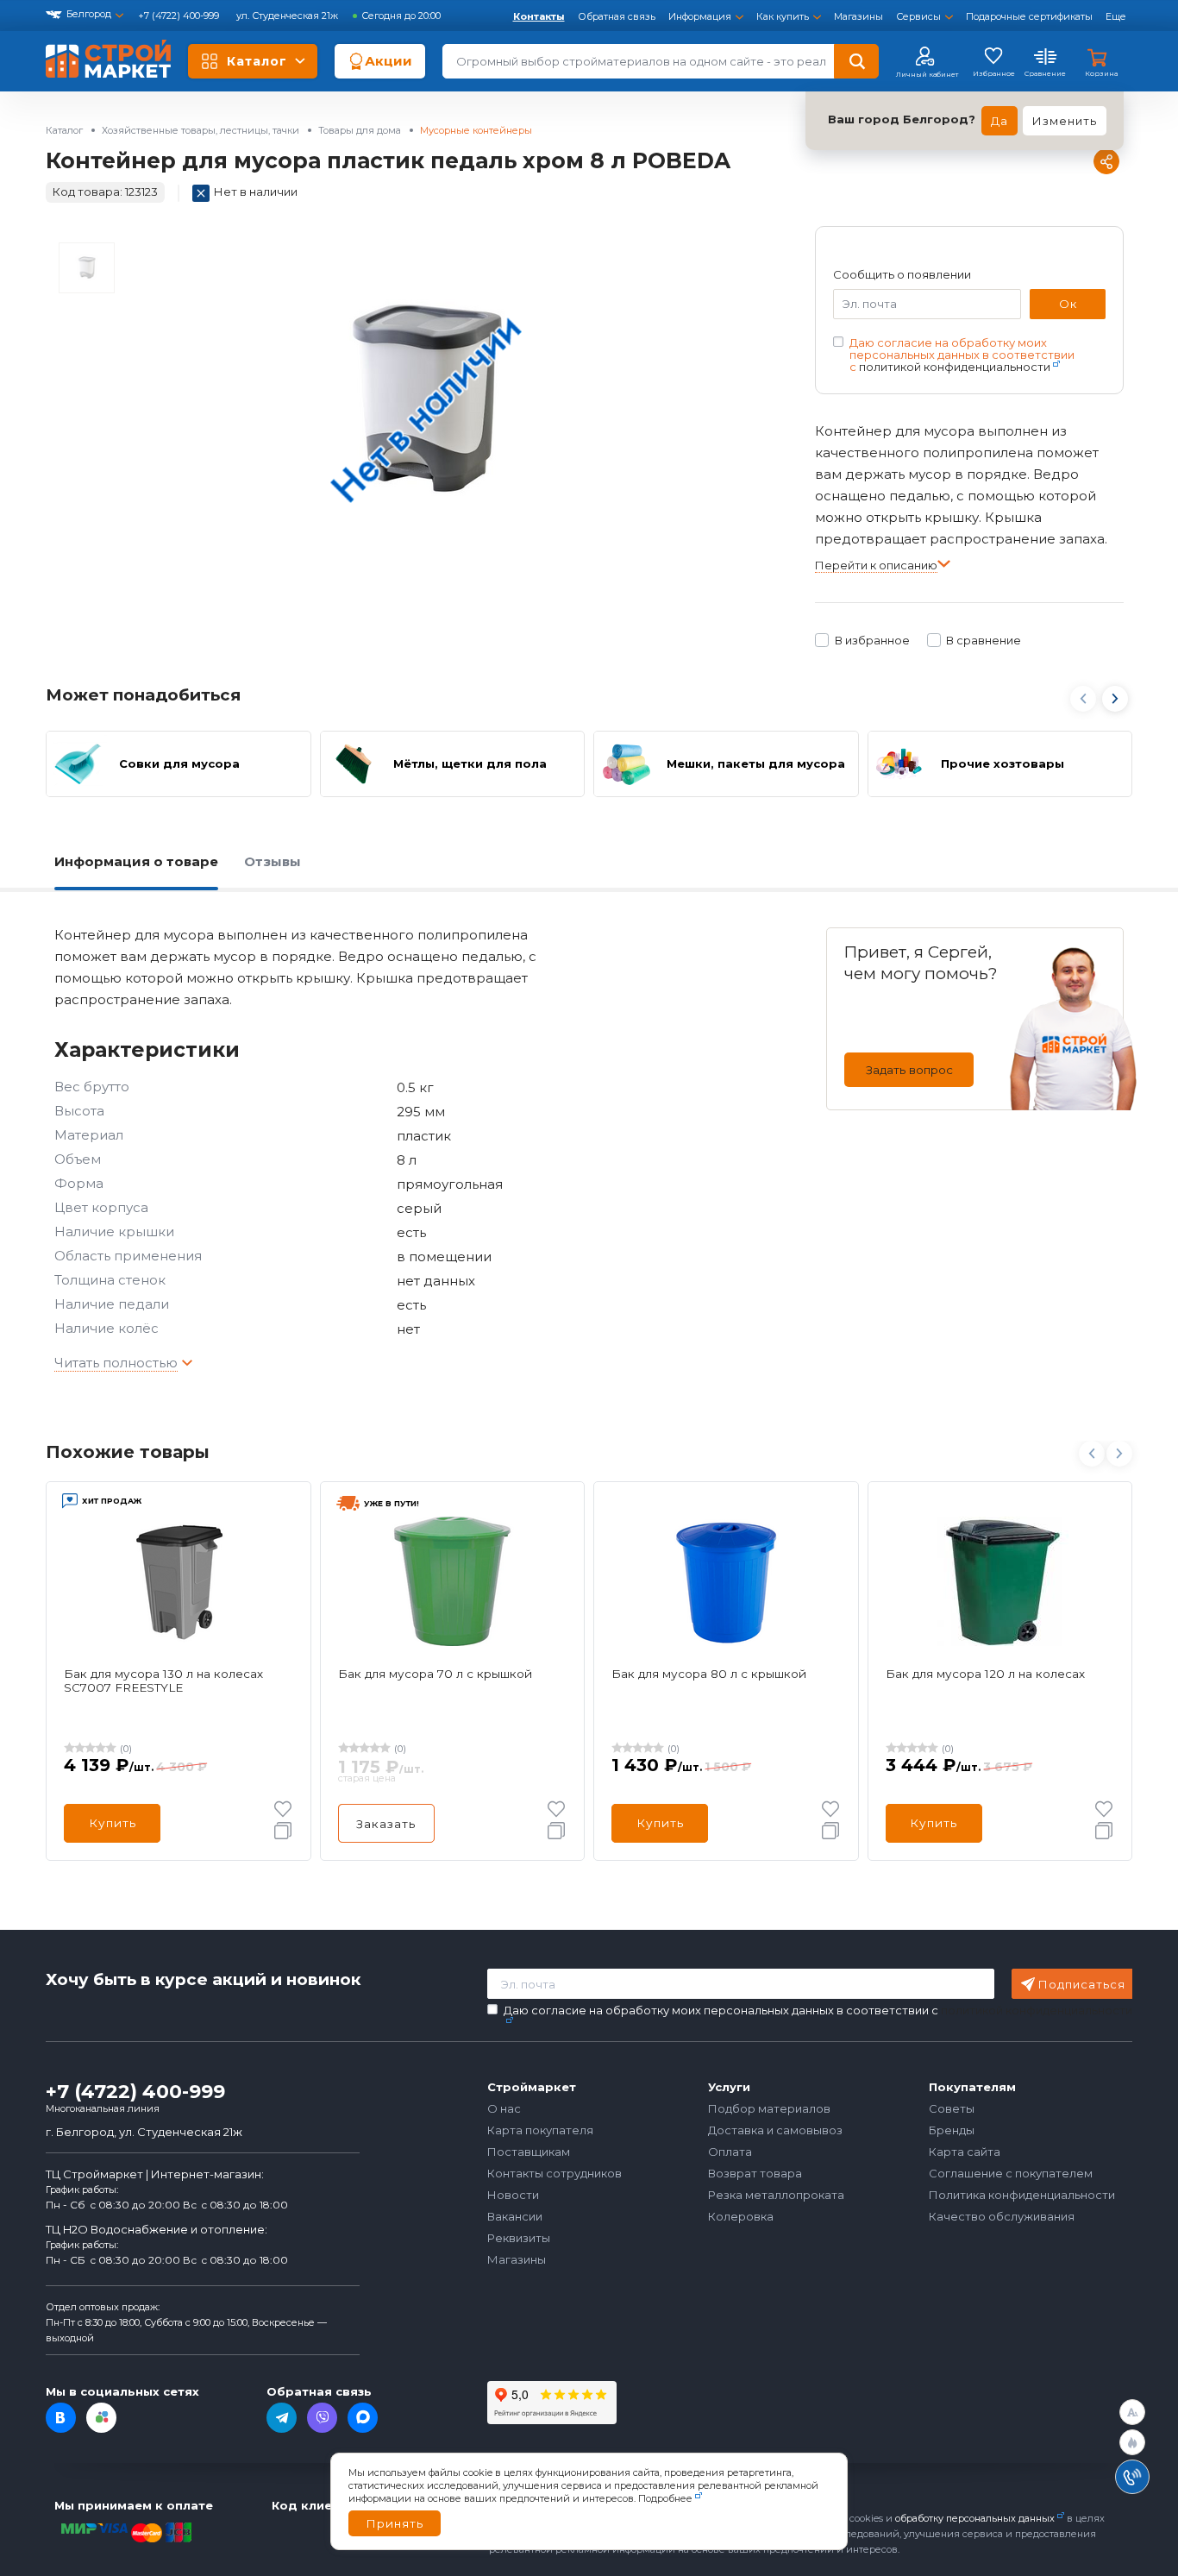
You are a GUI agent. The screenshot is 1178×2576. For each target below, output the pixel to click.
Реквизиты (519, 2238)
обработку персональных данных (975, 2518)
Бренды (952, 2130)
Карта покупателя (540, 2130)
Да (999, 121)
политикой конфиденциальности (955, 367)
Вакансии (515, 2216)
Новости (513, 2195)
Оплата (730, 2152)
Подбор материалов (769, 2108)
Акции (388, 61)
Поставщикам (529, 2152)
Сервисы (918, 16)
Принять (395, 2523)
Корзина (1101, 73)
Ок (1068, 304)
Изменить (1065, 121)
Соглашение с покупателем (1011, 2173)
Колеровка (741, 2216)
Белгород (89, 14)
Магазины (858, 16)
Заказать (386, 1824)
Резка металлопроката (776, 2195)
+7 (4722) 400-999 (180, 16)
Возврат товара (755, 2173)
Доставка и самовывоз (775, 2130)
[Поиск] (856, 61)
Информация (700, 16)
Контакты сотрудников (555, 2173)
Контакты (539, 16)
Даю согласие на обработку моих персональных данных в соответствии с (962, 355)
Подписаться (1082, 1984)
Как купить (783, 16)
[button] (1116, 701)
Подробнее (665, 2498)
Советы (952, 2108)
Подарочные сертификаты (1029, 16)
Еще (1116, 16)
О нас (504, 2108)
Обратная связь (617, 16)
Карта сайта (965, 2152)
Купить (113, 1823)
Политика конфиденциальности (1022, 2195)
